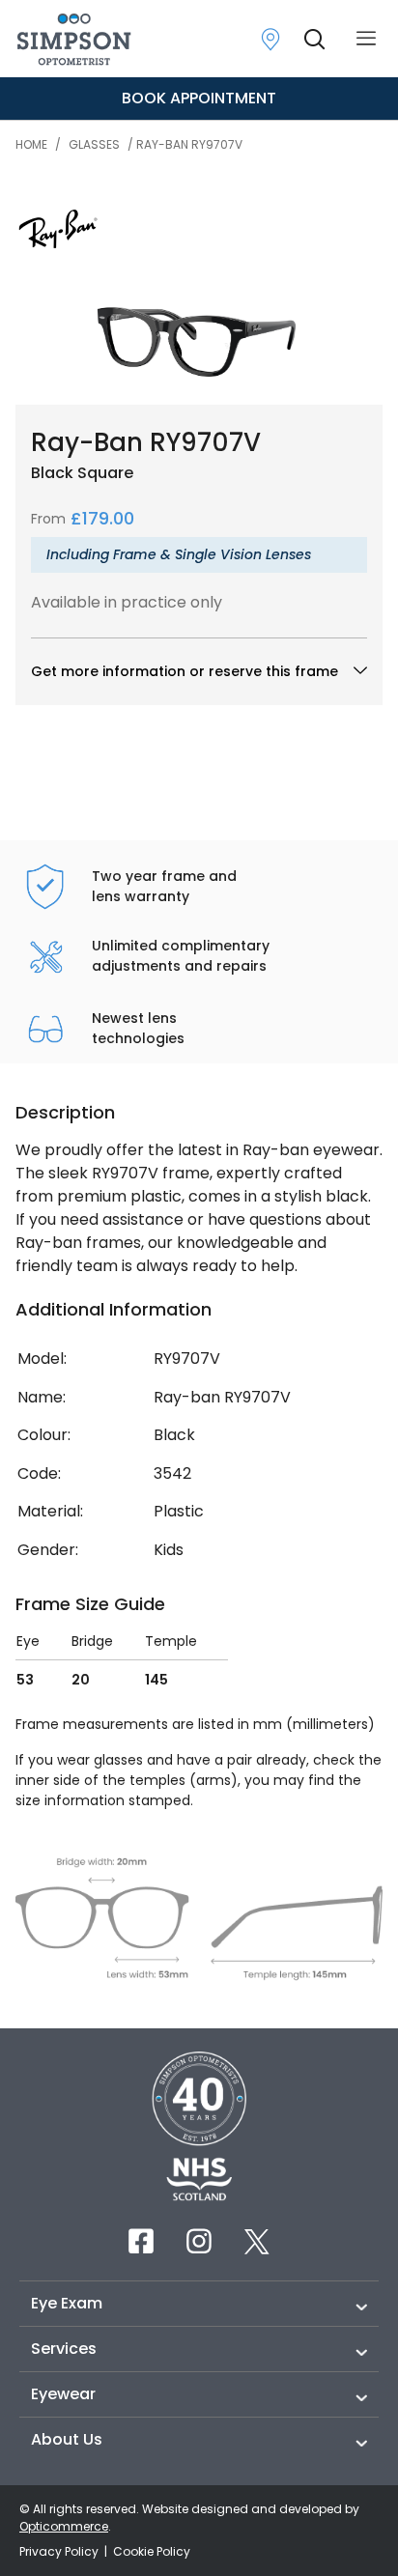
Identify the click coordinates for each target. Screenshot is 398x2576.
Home (31, 144)
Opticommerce (64, 2526)
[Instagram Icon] (199, 2241)
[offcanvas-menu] (366, 39)
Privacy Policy (60, 2551)
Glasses (94, 144)
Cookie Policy (152, 2551)
